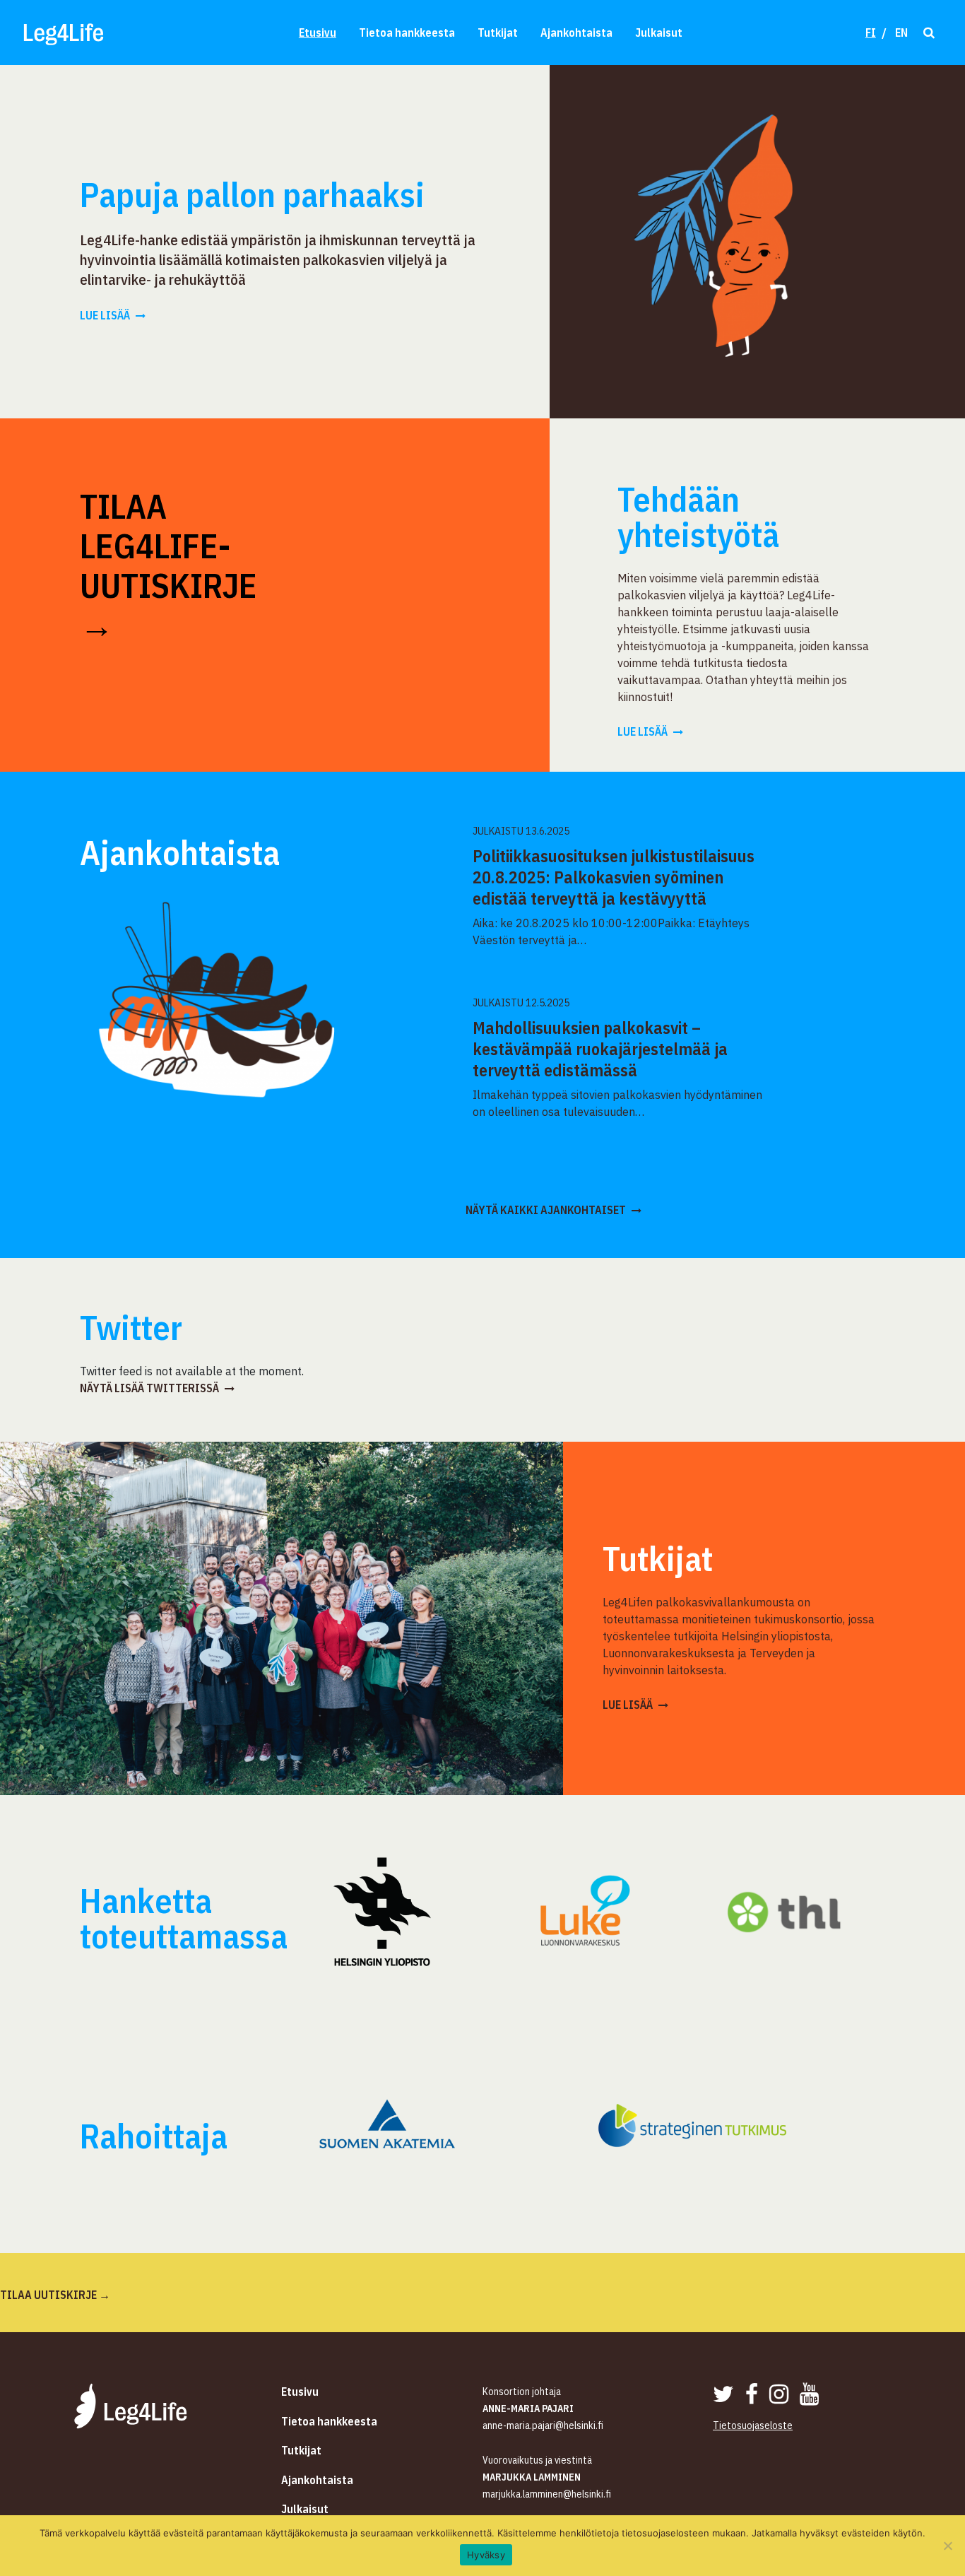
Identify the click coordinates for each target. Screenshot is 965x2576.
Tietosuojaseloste (753, 2425)
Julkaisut (659, 33)
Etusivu (318, 33)
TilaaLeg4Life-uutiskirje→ (168, 565)
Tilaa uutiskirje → (55, 2295)
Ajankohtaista (576, 33)
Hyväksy (486, 2555)
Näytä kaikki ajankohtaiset (546, 1210)
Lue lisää (105, 315)
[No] (947, 2546)
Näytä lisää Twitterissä (149, 1388)
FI (871, 33)
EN (901, 33)
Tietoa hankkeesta (407, 33)
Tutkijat (498, 33)
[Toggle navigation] (928, 32)
